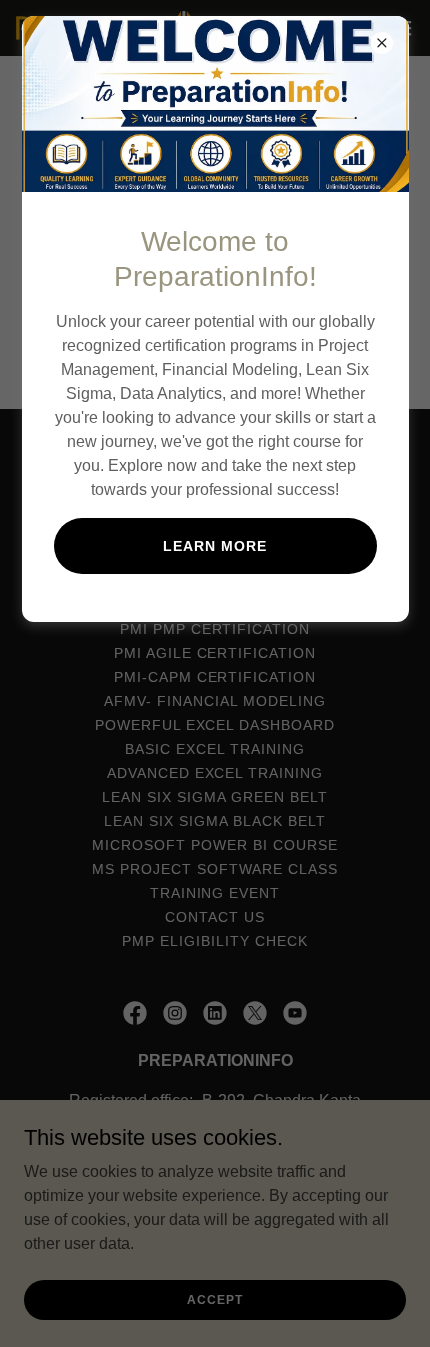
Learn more (215, 546)
